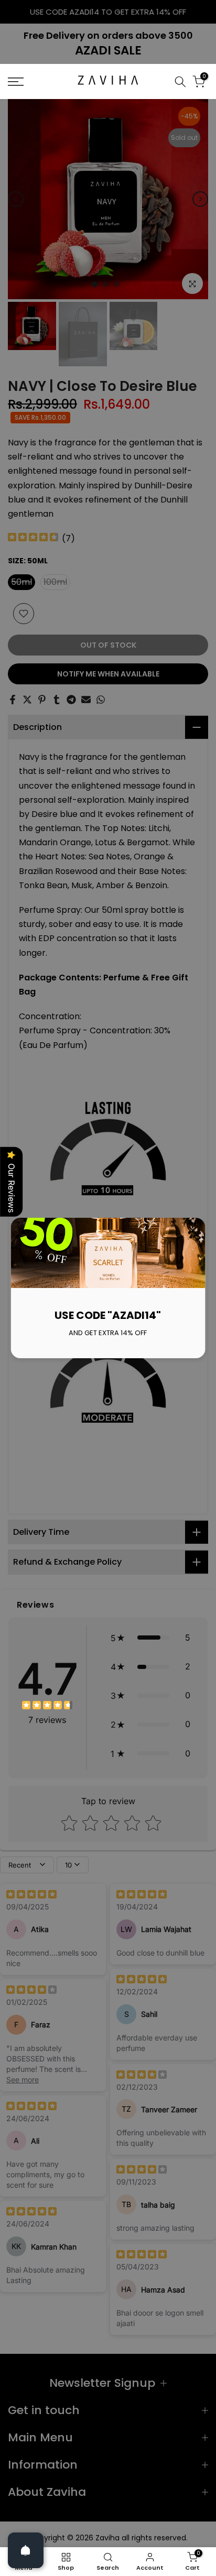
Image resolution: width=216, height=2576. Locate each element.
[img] (47, 1706)
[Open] (26, 2550)
